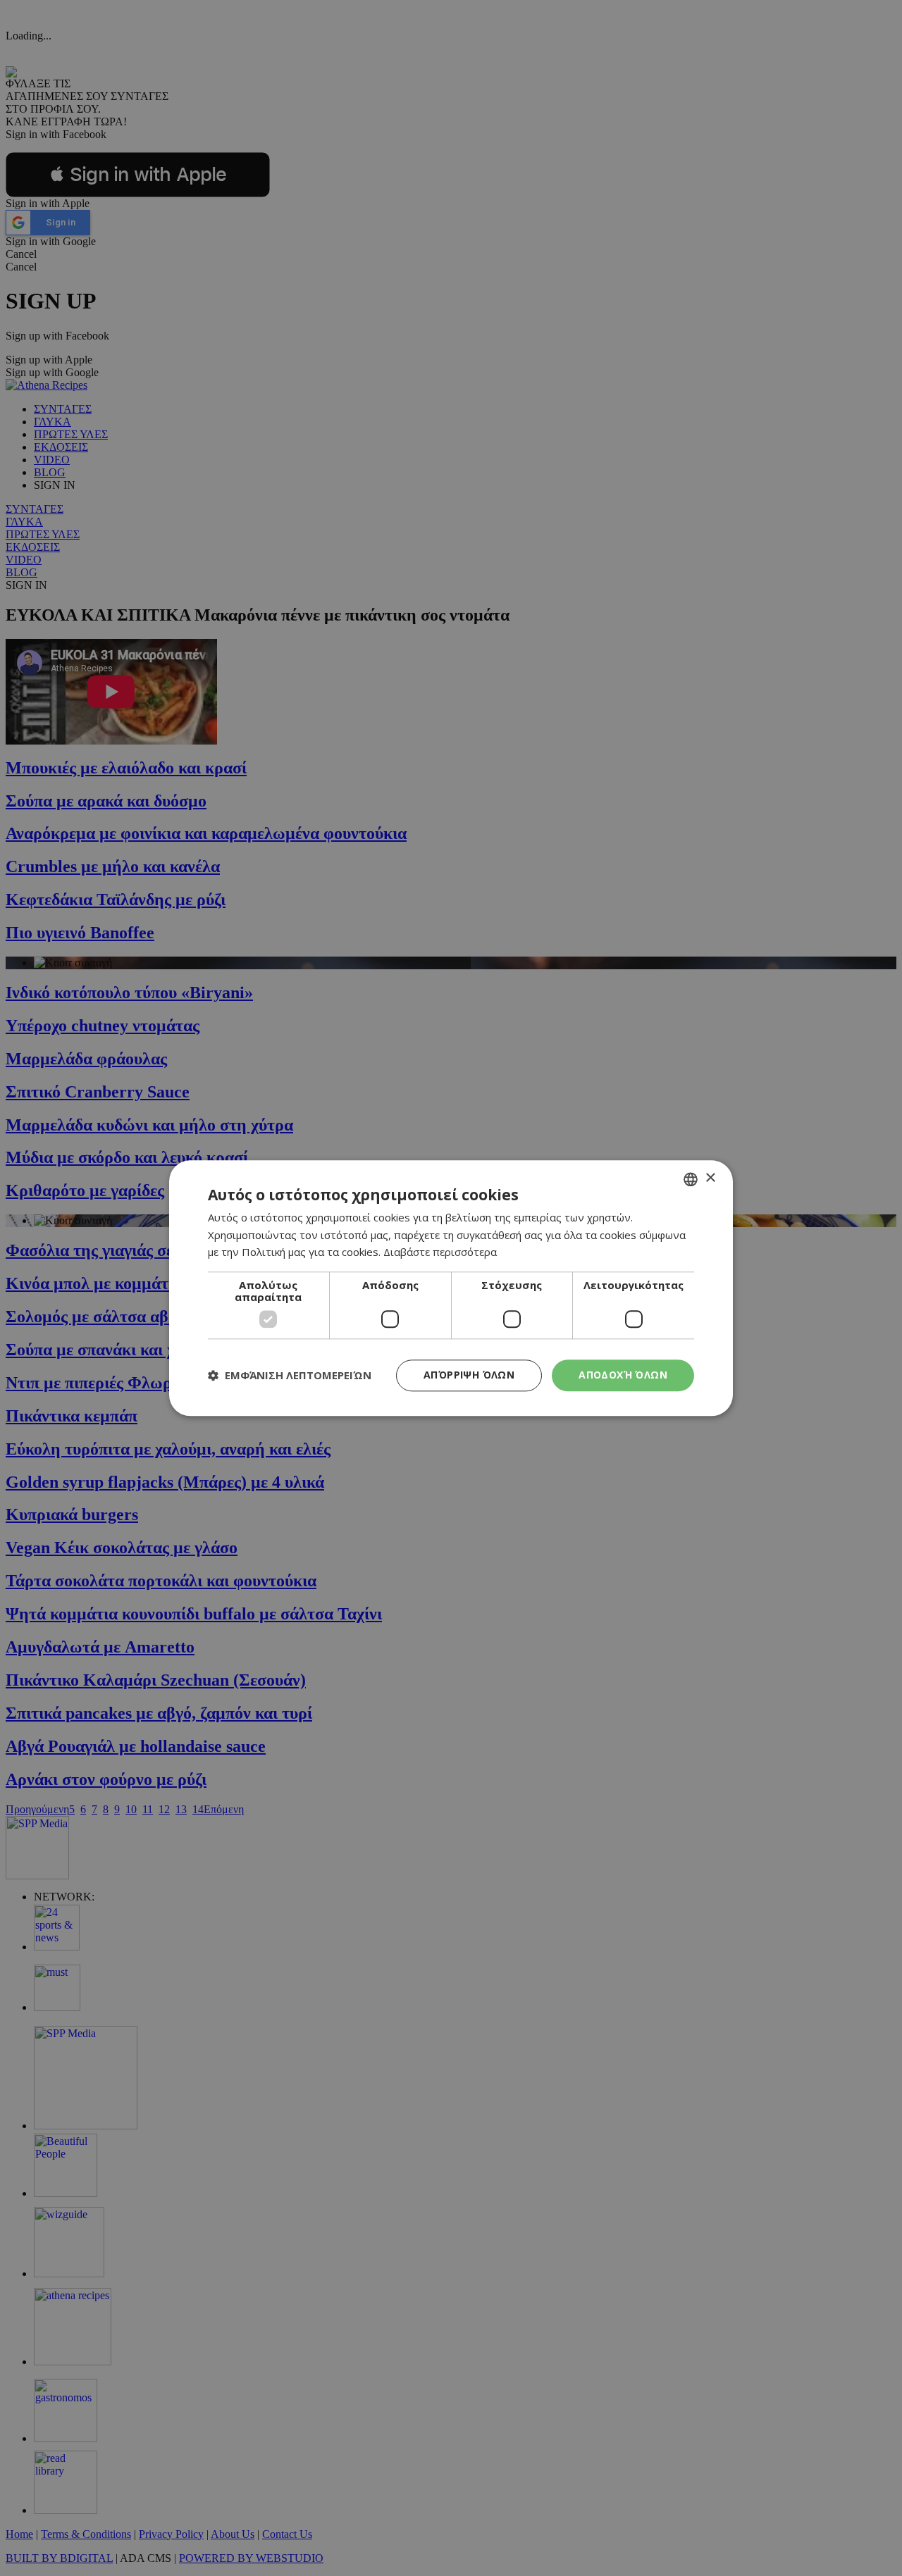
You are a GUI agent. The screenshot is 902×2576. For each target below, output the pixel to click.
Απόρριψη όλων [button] (469, 1375)
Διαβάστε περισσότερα (440, 1252)
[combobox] (691, 1179)
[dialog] (451, 1288)
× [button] (710, 1178)
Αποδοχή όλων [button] (623, 1375)
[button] (290, 1376)
